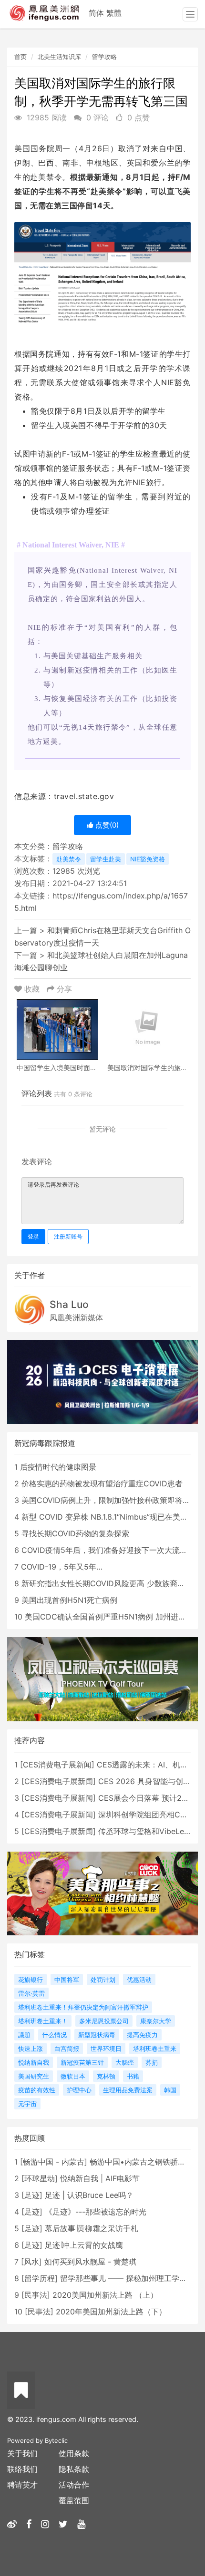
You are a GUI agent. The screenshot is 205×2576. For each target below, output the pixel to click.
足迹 (32, 2195)
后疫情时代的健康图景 (58, 1467)
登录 (33, 1236)
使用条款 (74, 2453)
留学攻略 (104, 57)
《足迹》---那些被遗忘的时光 (96, 2212)
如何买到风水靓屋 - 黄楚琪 (90, 2262)
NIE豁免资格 (148, 859)
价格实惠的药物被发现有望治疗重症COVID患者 (102, 1483)
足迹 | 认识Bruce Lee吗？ (89, 2195)
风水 (31, 2262)
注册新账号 (68, 1236)
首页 (20, 57)
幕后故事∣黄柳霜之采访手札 (92, 2228)
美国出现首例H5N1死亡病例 (69, 1600)
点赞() (106, 825)
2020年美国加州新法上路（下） (111, 2312)
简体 (96, 13)
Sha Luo (69, 1304)
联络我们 (22, 2469)
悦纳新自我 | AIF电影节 (100, 2178)
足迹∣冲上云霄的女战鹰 (84, 2245)
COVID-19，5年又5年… (62, 1567)
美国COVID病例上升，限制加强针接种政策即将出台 (110, 1500)
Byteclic (56, 2440)
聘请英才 (22, 2485)
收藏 (32, 989)
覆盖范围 (74, 2500)
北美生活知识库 (59, 57)
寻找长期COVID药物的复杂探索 (75, 1533)
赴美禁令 (69, 859)
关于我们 (22, 2453)
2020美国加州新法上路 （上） (105, 2295)
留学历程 (40, 2278)
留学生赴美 (106, 859)
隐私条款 (74, 2469)
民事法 (36, 2295)
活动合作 (74, 2485)
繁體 (114, 13)
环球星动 (40, 2178)
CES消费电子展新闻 (57, 1765)
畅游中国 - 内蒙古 (54, 2162)
